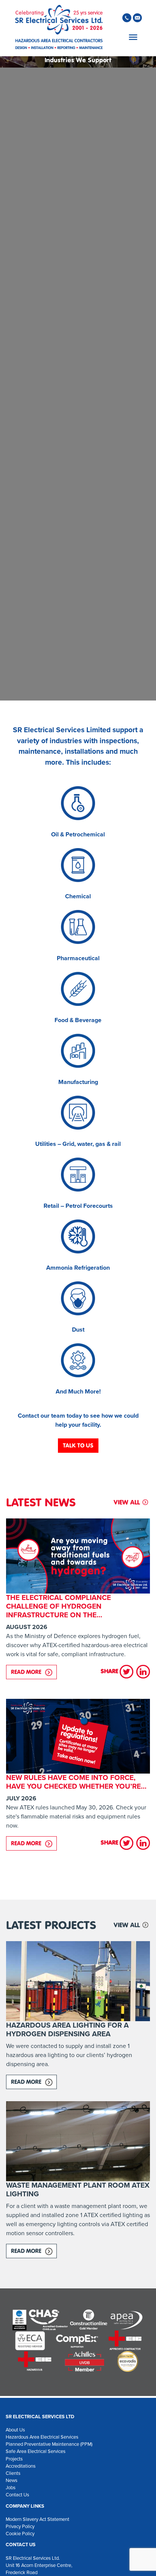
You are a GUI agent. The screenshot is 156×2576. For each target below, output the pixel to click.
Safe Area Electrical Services (36, 2451)
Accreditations (21, 2466)
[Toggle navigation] (132, 37)
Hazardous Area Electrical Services (42, 2437)
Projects (14, 2459)
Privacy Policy (20, 2526)
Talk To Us (78, 1445)
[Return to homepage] (59, 28)
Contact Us (17, 2495)
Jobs (11, 2487)
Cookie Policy (20, 2534)
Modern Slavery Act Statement (37, 2519)
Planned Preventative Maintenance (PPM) (49, 2444)
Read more (34, 1672)
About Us (15, 2430)
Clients (13, 2473)
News (12, 2480)
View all (127, 1502)
